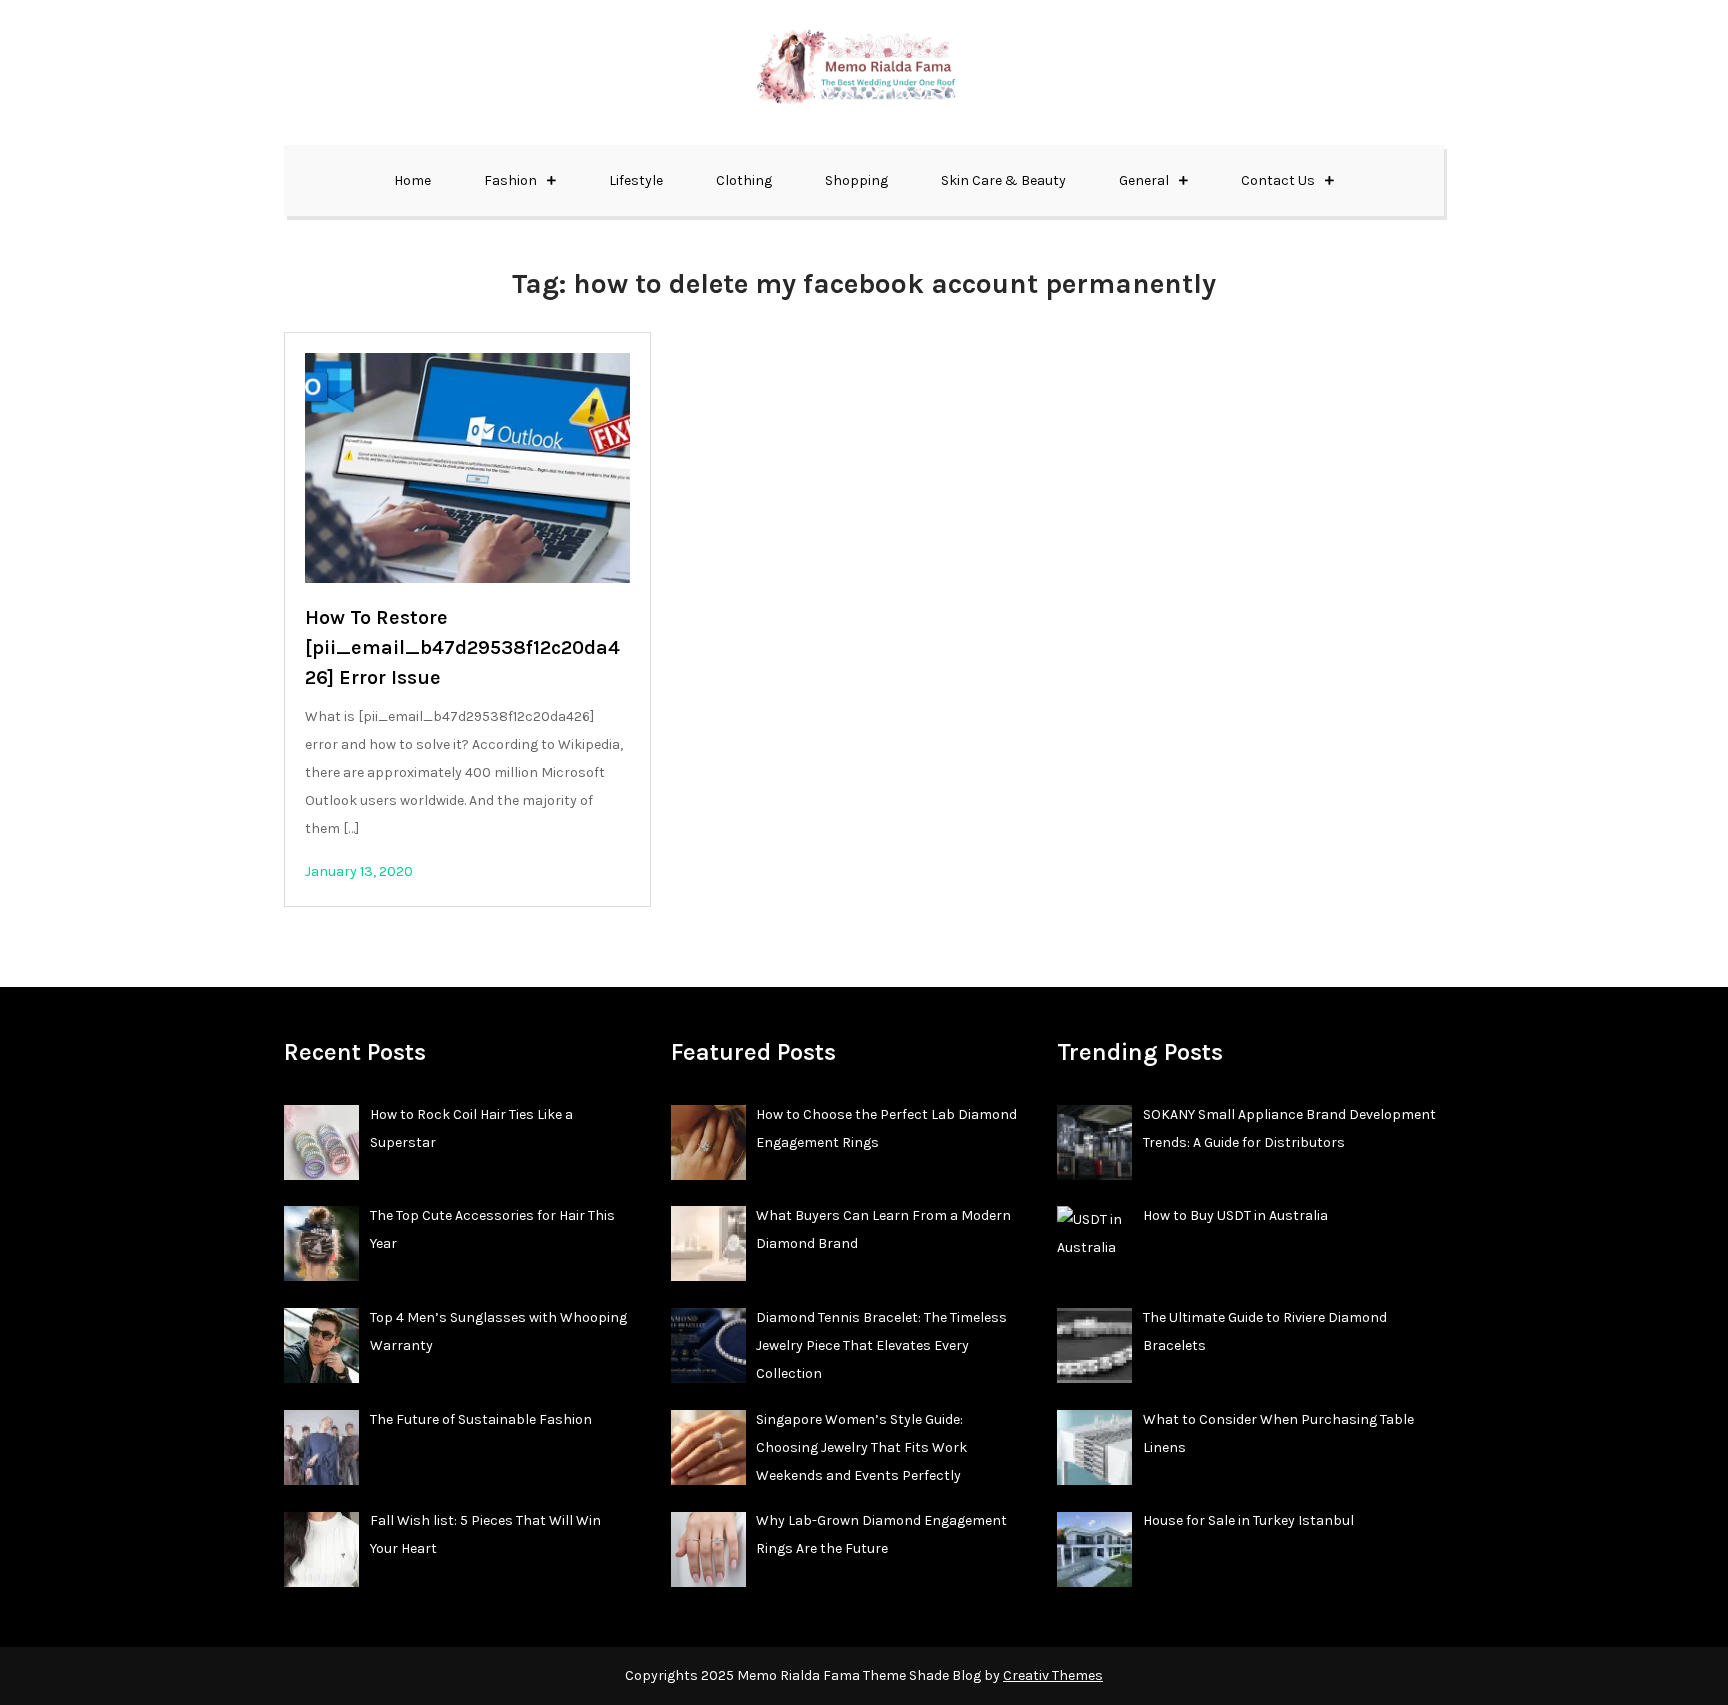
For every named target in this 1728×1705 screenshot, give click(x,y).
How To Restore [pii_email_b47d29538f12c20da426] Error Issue (462, 647)
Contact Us (1278, 180)
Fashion (510, 180)
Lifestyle (636, 180)
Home (412, 180)
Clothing (744, 180)
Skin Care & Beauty (1003, 180)
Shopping (856, 180)
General (1144, 180)
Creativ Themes (1053, 1675)
